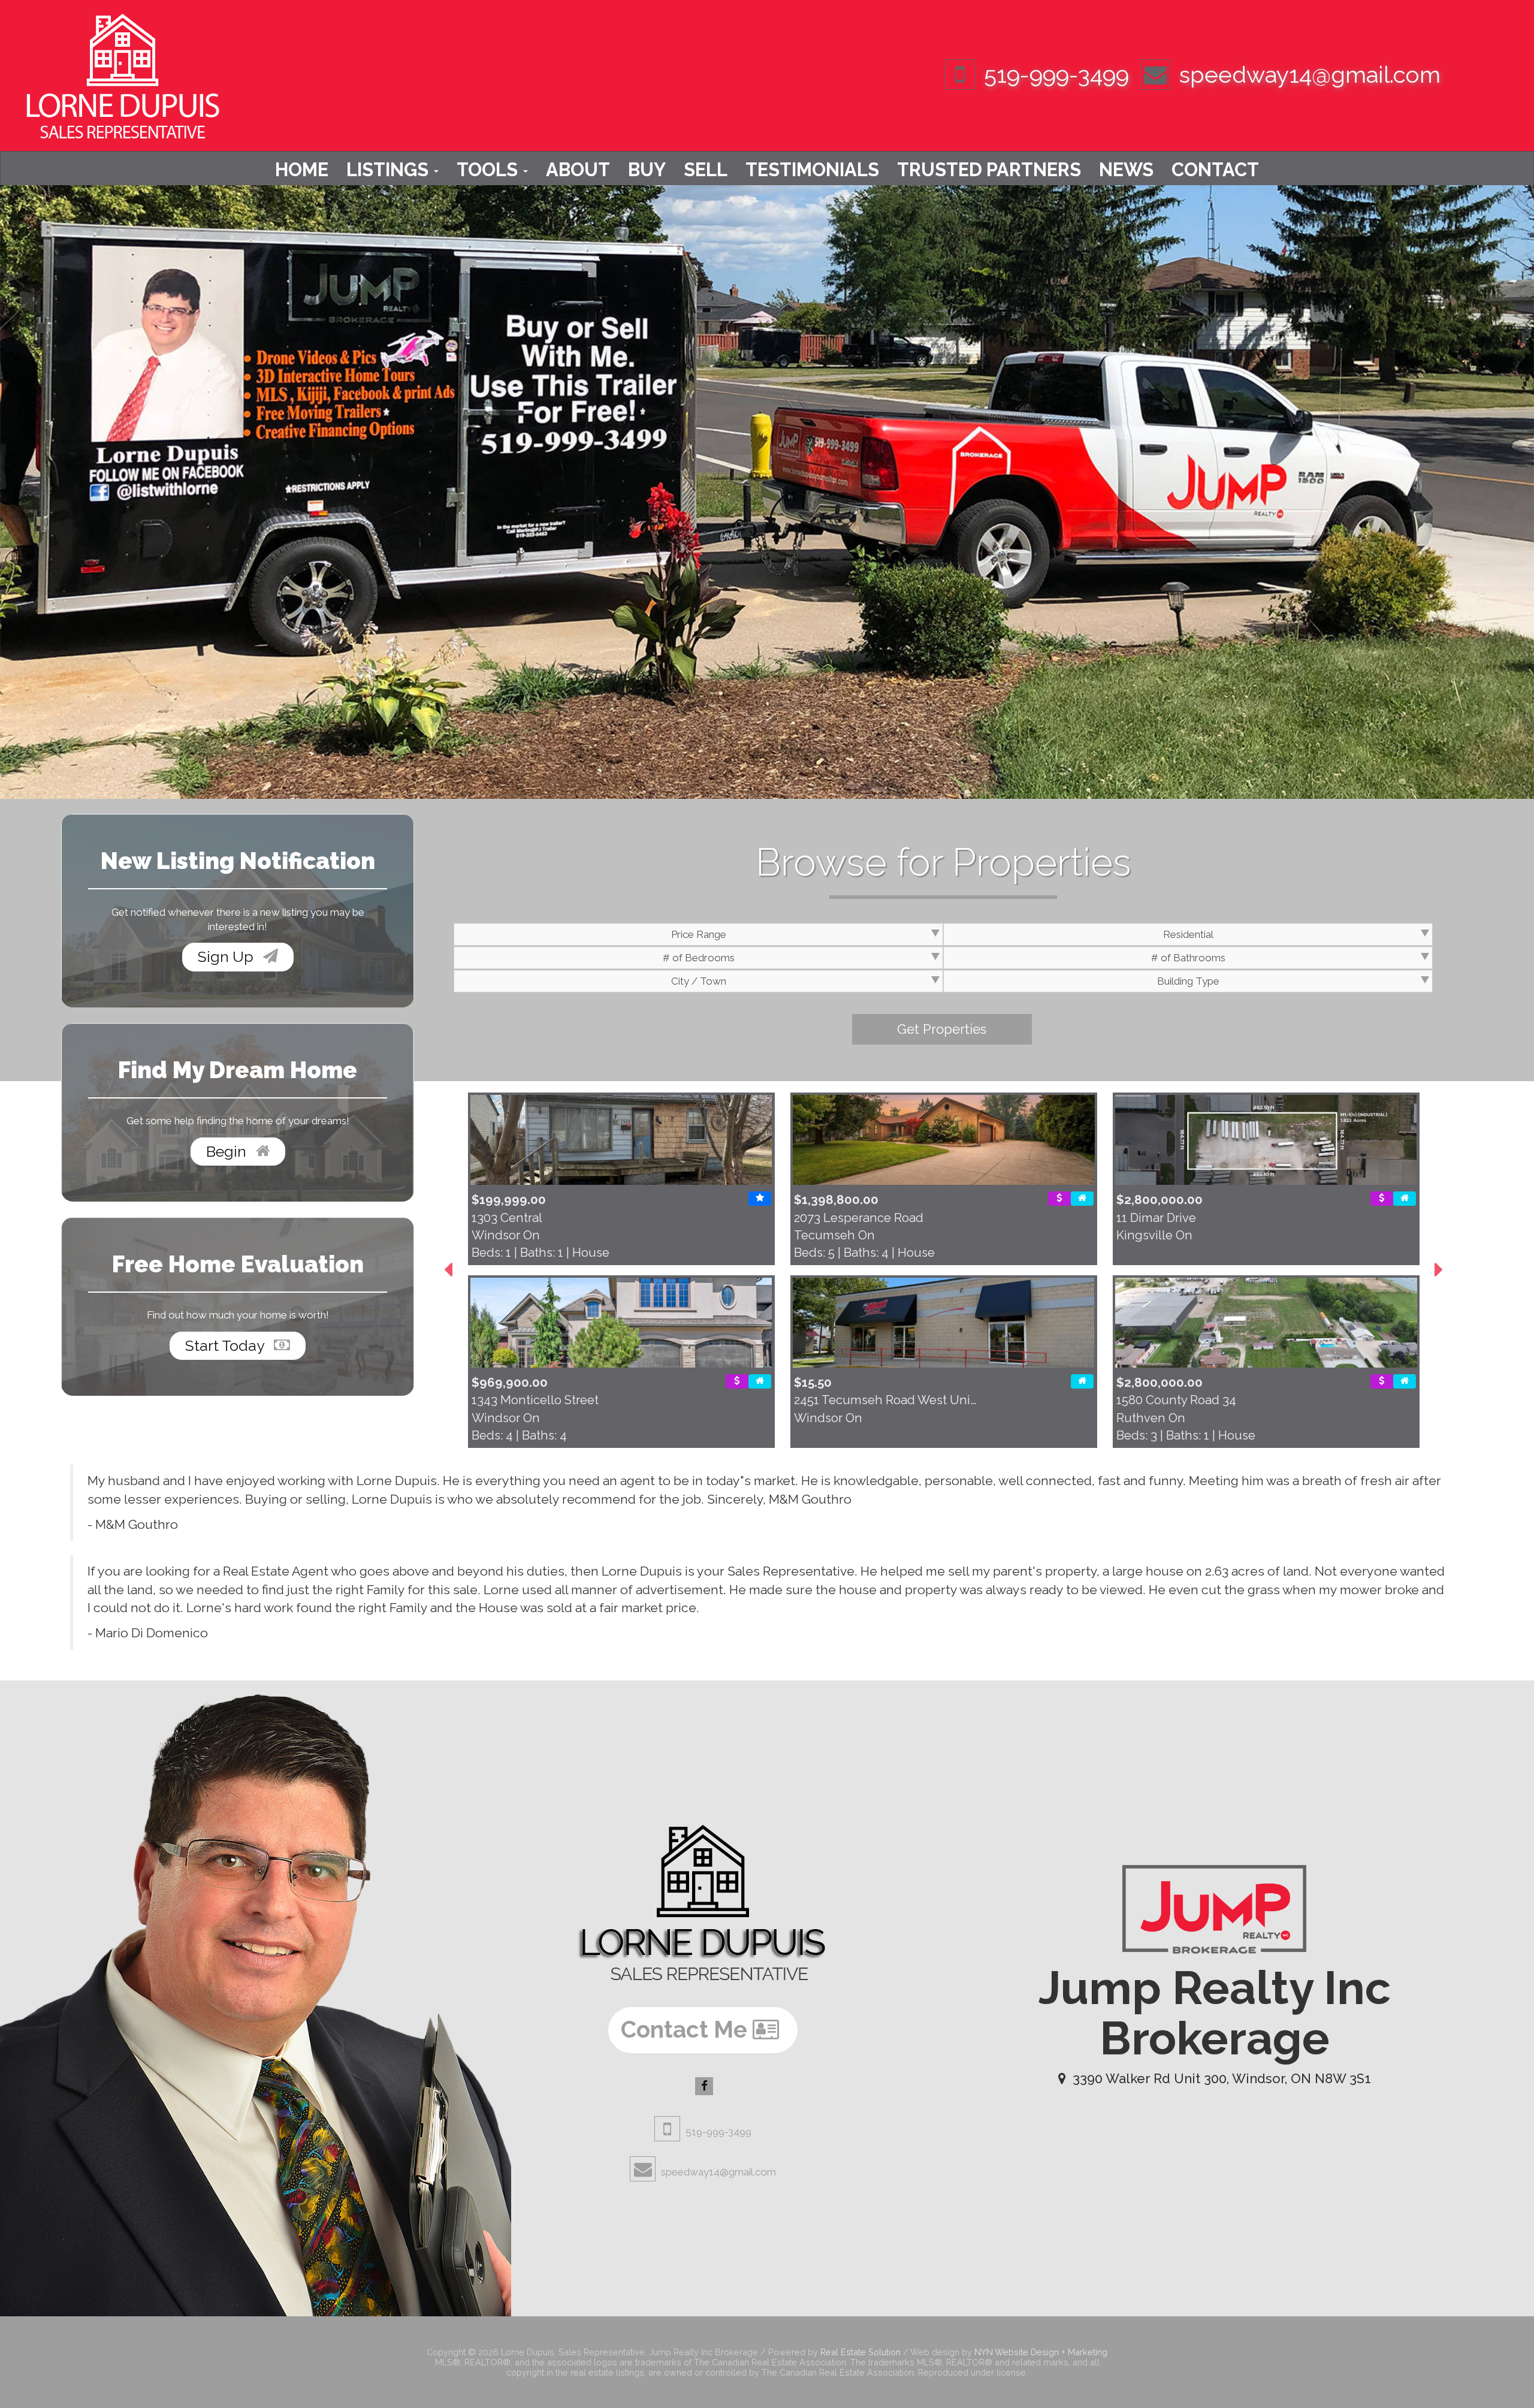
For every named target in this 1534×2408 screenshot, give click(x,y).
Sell (706, 170)
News (1126, 170)
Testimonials (812, 170)
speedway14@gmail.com (1310, 75)
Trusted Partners (989, 170)
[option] (621, 1271)
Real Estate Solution (860, 2352)
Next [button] (1439, 1270)
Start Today (227, 1345)
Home (302, 170)
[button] (942, 1029)
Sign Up (227, 956)
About (578, 170)
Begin (228, 1151)
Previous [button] (448, 1270)
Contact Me (687, 2030)
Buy (647, 170)
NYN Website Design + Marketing (1041, 2352)
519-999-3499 (1056, 75)
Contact (1215, 170)
